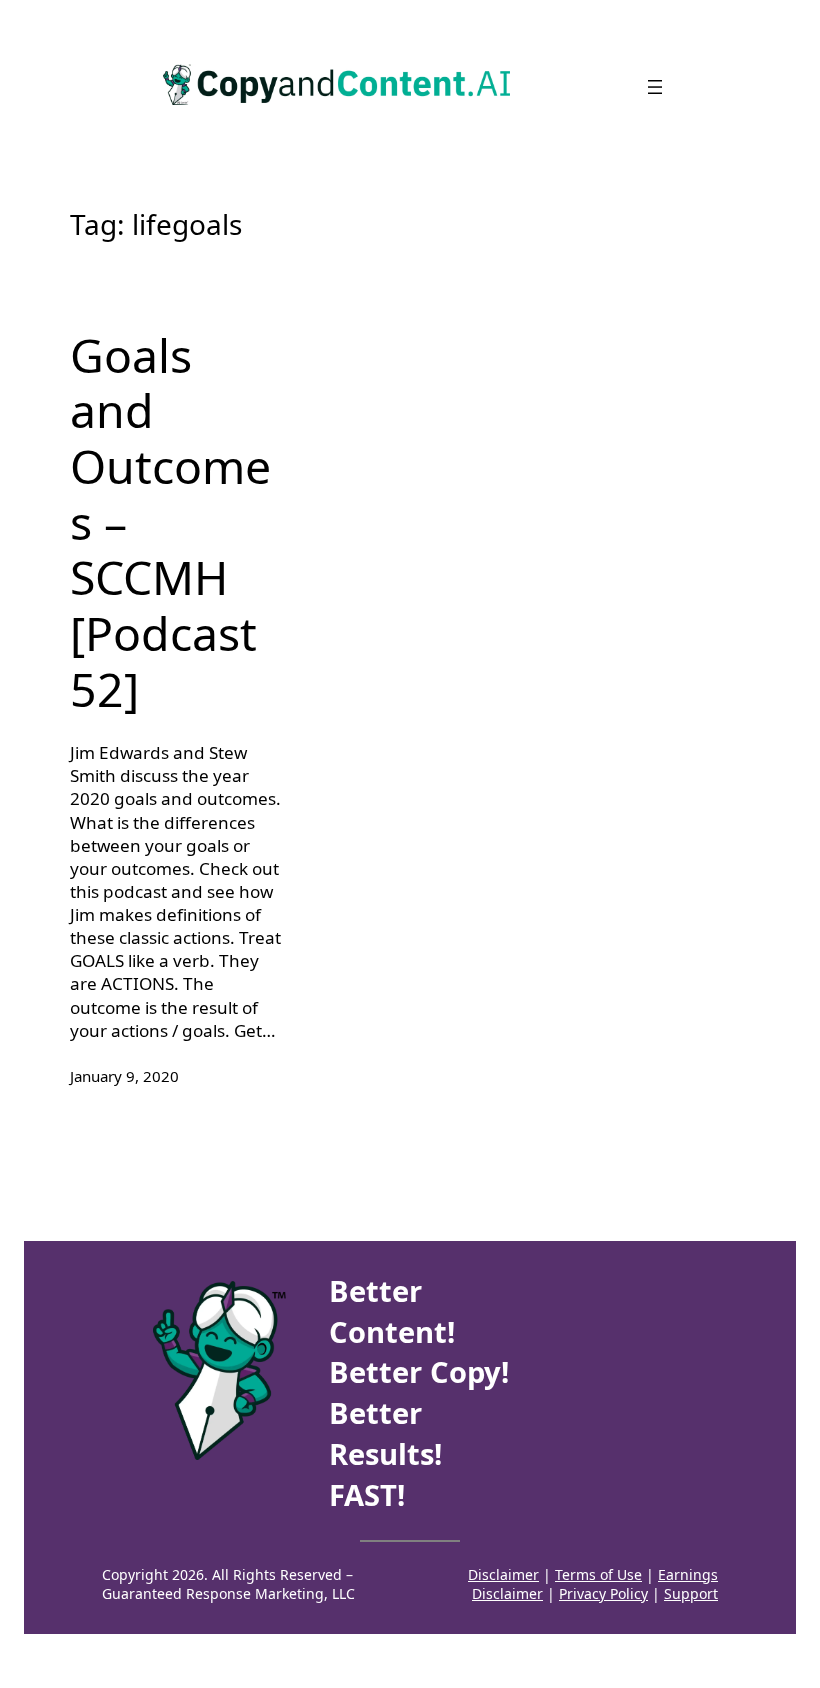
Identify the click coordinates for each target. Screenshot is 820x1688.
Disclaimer (503, 1574)
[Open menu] (655, 87)
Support (691, 1593)
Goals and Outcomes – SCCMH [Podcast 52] (170, 522)
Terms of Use (598, 1574)
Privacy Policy (603, 1593)
